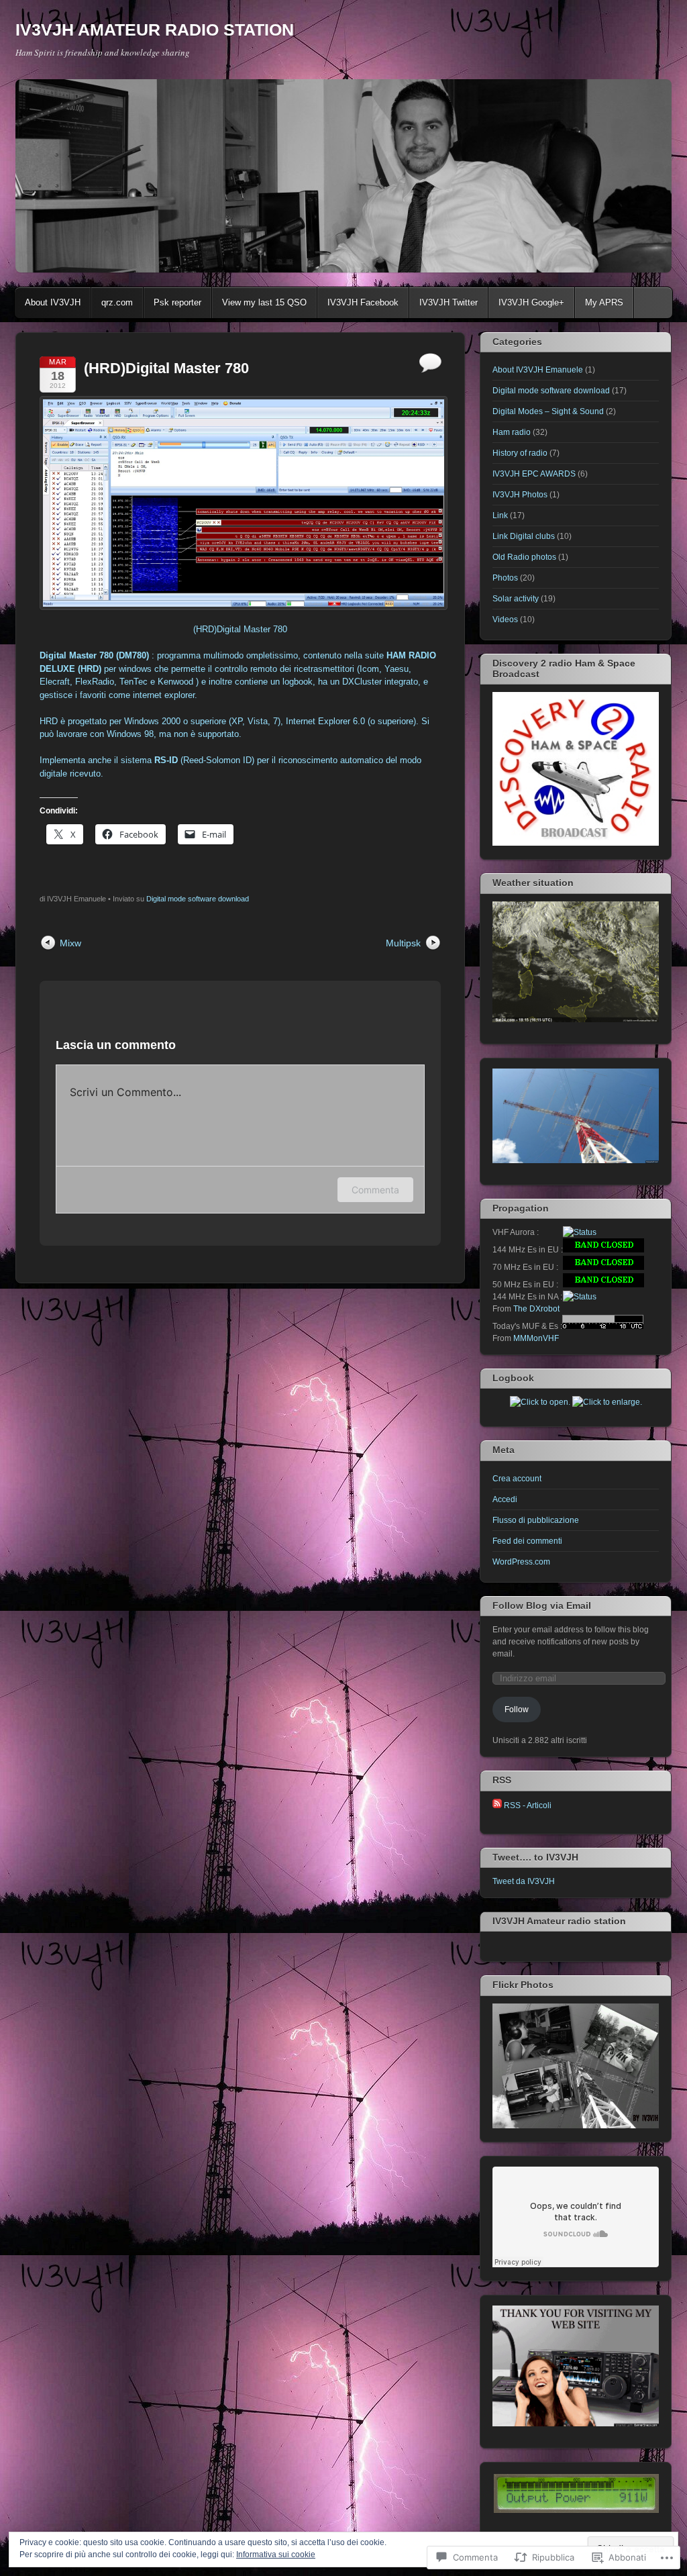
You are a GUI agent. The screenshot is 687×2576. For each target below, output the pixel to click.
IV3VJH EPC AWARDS (534, 474)
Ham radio (512, 432)
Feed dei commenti (527, 1541)
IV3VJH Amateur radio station (559, 1921)
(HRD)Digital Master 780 (240, 629)
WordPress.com (521, 1562)
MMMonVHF (536, 1338)
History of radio (520, 453)
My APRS (604, 302)
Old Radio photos (524, 557)
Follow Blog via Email (542, 1605)
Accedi (505, 1499)
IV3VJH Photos (520, 495)
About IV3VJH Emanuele (538, 370)
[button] (576, 2493)
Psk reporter (177, 302)
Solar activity (516, 599)
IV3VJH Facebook (363, 302)
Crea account (517, 1479)
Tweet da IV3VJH (524, 1881)
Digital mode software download (198, 899)
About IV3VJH (53, 302)
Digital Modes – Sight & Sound (548, 411)
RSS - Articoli (528, 1805)
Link (500, 515)
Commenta (375, 1190)
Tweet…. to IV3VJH (535, 1857)
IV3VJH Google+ (531, 302)
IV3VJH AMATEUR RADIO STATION (155, 30)
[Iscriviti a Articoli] (497, 1805)
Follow (517, 1710)
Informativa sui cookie (276, 2555)
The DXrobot (536, 1309)
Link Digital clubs (524, 536)
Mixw (70, 943)
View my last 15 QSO (264, 302)
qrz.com (117, 302)
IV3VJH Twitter (448, 302)
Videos (505, 620)
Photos (505, 578)
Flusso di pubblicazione (536, 1520)
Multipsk (403, 943)
